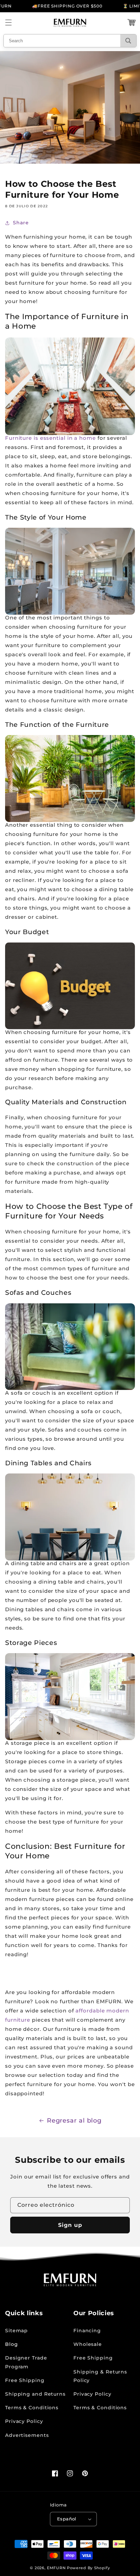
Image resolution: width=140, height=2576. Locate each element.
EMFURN (56, 2568)
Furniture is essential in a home (50, 438)
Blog (12, 2344)
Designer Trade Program (26, 2362)
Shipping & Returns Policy (100, 2376)
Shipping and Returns (35, 2394)
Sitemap (16, 2331)
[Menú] (8, 23)
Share (21, 223)
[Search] (128, 41)
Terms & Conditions (32, 2408)
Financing (87, 2331)
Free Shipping (25, 2380)
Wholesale (88, 2344)
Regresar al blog (74, 2121)
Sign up (70, 2225)
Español (67, 2519)
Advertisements (27, 2435)
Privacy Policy (24, 2421)
